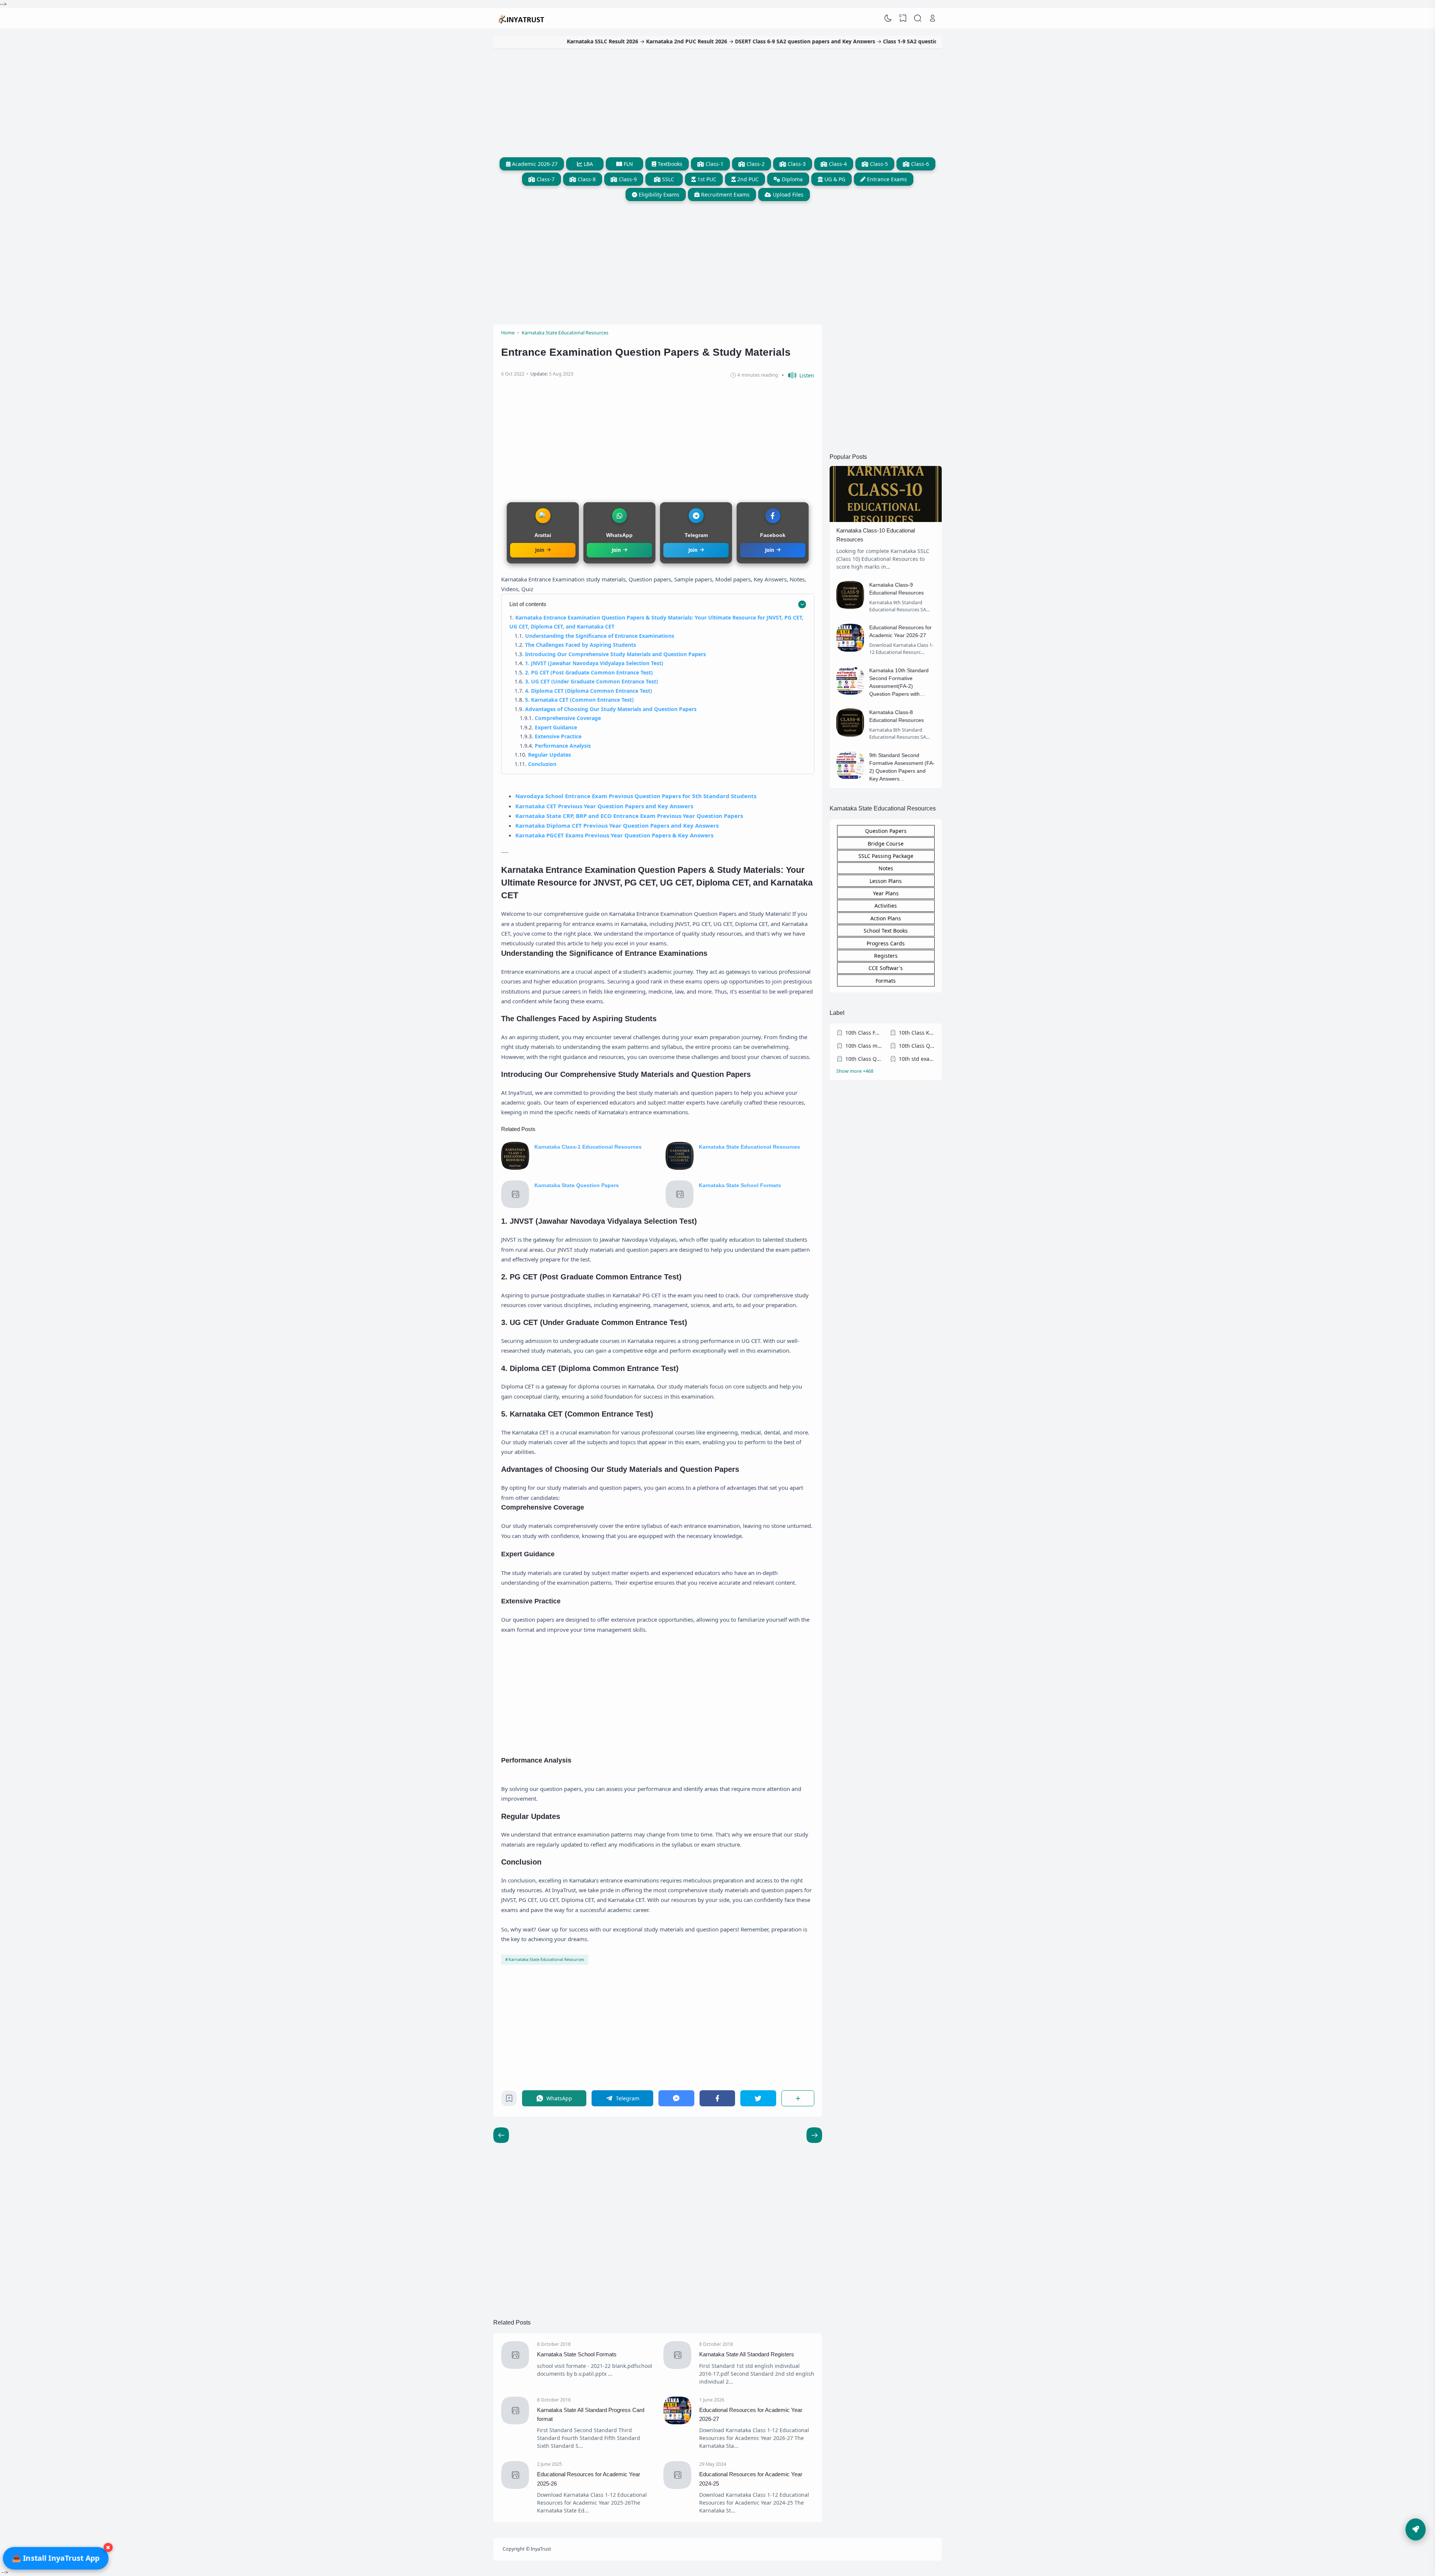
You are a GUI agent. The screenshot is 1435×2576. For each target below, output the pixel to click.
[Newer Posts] (814, 2135)
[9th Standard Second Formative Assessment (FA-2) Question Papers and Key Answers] (850, 777)
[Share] (798, 2098)
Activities (886, 906)
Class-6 (919, 164)
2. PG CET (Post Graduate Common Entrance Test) (589, 672)
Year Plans (886, 893)
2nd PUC (747, 179)
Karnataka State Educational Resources (749, 1147)
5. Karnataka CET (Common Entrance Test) (579, 700)
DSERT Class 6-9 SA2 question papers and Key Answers (670, 41)
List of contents (528, 604)
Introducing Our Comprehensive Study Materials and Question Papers (615, 654)
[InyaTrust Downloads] (522, 18)
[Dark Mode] (888, 18)
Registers (886, 956)
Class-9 (627, 179)
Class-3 (796, 164)
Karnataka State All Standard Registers (747, 2354)
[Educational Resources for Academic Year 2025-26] (515, 2487)
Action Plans (886, 918)
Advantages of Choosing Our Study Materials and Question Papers (611, 709)
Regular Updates (550, 755)
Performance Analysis (563, 746)
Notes (886, 868)
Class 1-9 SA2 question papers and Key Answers (809, 41)
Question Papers (886, 831)
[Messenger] (676, 2098)
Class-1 (714, 164)
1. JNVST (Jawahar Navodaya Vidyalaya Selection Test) (594, 663)
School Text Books (886, 931)
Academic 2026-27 (534, 164)
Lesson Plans (886, 881)
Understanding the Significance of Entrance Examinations (600, 636)
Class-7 (545, 179)
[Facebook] (717, 2098)
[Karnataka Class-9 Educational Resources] (850, 607)
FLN (628, 164)
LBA (588, 164)
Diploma (791, 179)
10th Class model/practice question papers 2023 (864, 1046)
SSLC (667, 179)
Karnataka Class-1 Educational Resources (588, 1147)
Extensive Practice (558, 736)
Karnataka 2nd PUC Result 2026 (552, 41)
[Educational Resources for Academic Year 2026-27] (677, 2422)
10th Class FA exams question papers (864, 1033)
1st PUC (706, 179)
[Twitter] (758, 2098)
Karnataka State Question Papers (577, 1185)
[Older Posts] (501, 2135)
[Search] (918, 18)
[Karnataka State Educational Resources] (680, 1168)
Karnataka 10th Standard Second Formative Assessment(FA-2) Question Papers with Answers (899, 686)
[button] (798, 375)
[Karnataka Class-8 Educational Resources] (850, 734)
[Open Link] (932, 18)
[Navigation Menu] (1416, 2529)
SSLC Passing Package (886, 856)
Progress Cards (886, 943)
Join (540, 550)
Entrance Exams (886, 179)
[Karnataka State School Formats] (680, 1206)
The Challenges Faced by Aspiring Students (581, 645)
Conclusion (542, 764)
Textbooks (669, 164)
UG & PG (834, 179)
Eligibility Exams (658, 194)
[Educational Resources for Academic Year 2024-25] (677, 2487)
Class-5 (878, 164)
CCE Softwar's (886, 968)
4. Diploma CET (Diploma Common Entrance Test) (589, 691)
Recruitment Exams (725, 194)
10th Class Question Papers (917, 1046)
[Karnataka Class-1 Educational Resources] (515, 1168)
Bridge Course (886, 844)
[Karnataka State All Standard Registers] (677, 2367)
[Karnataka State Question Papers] (515, 1206)
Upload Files (787, 194)
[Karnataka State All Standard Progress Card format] (515, 2422)
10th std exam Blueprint (917, 1059)
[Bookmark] (509, 2100)
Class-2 (755, 164)
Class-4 (837, 164)
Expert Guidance (556, 727)
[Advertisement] (717, 101)
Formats (886, 981)
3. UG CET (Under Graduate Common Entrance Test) (592, 681)
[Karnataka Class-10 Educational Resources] (886, 520)
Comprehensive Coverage (568, 718)
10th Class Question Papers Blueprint (864, 1059)
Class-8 (586, 179)
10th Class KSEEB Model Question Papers (917, 1033)
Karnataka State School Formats (740, 1185)
